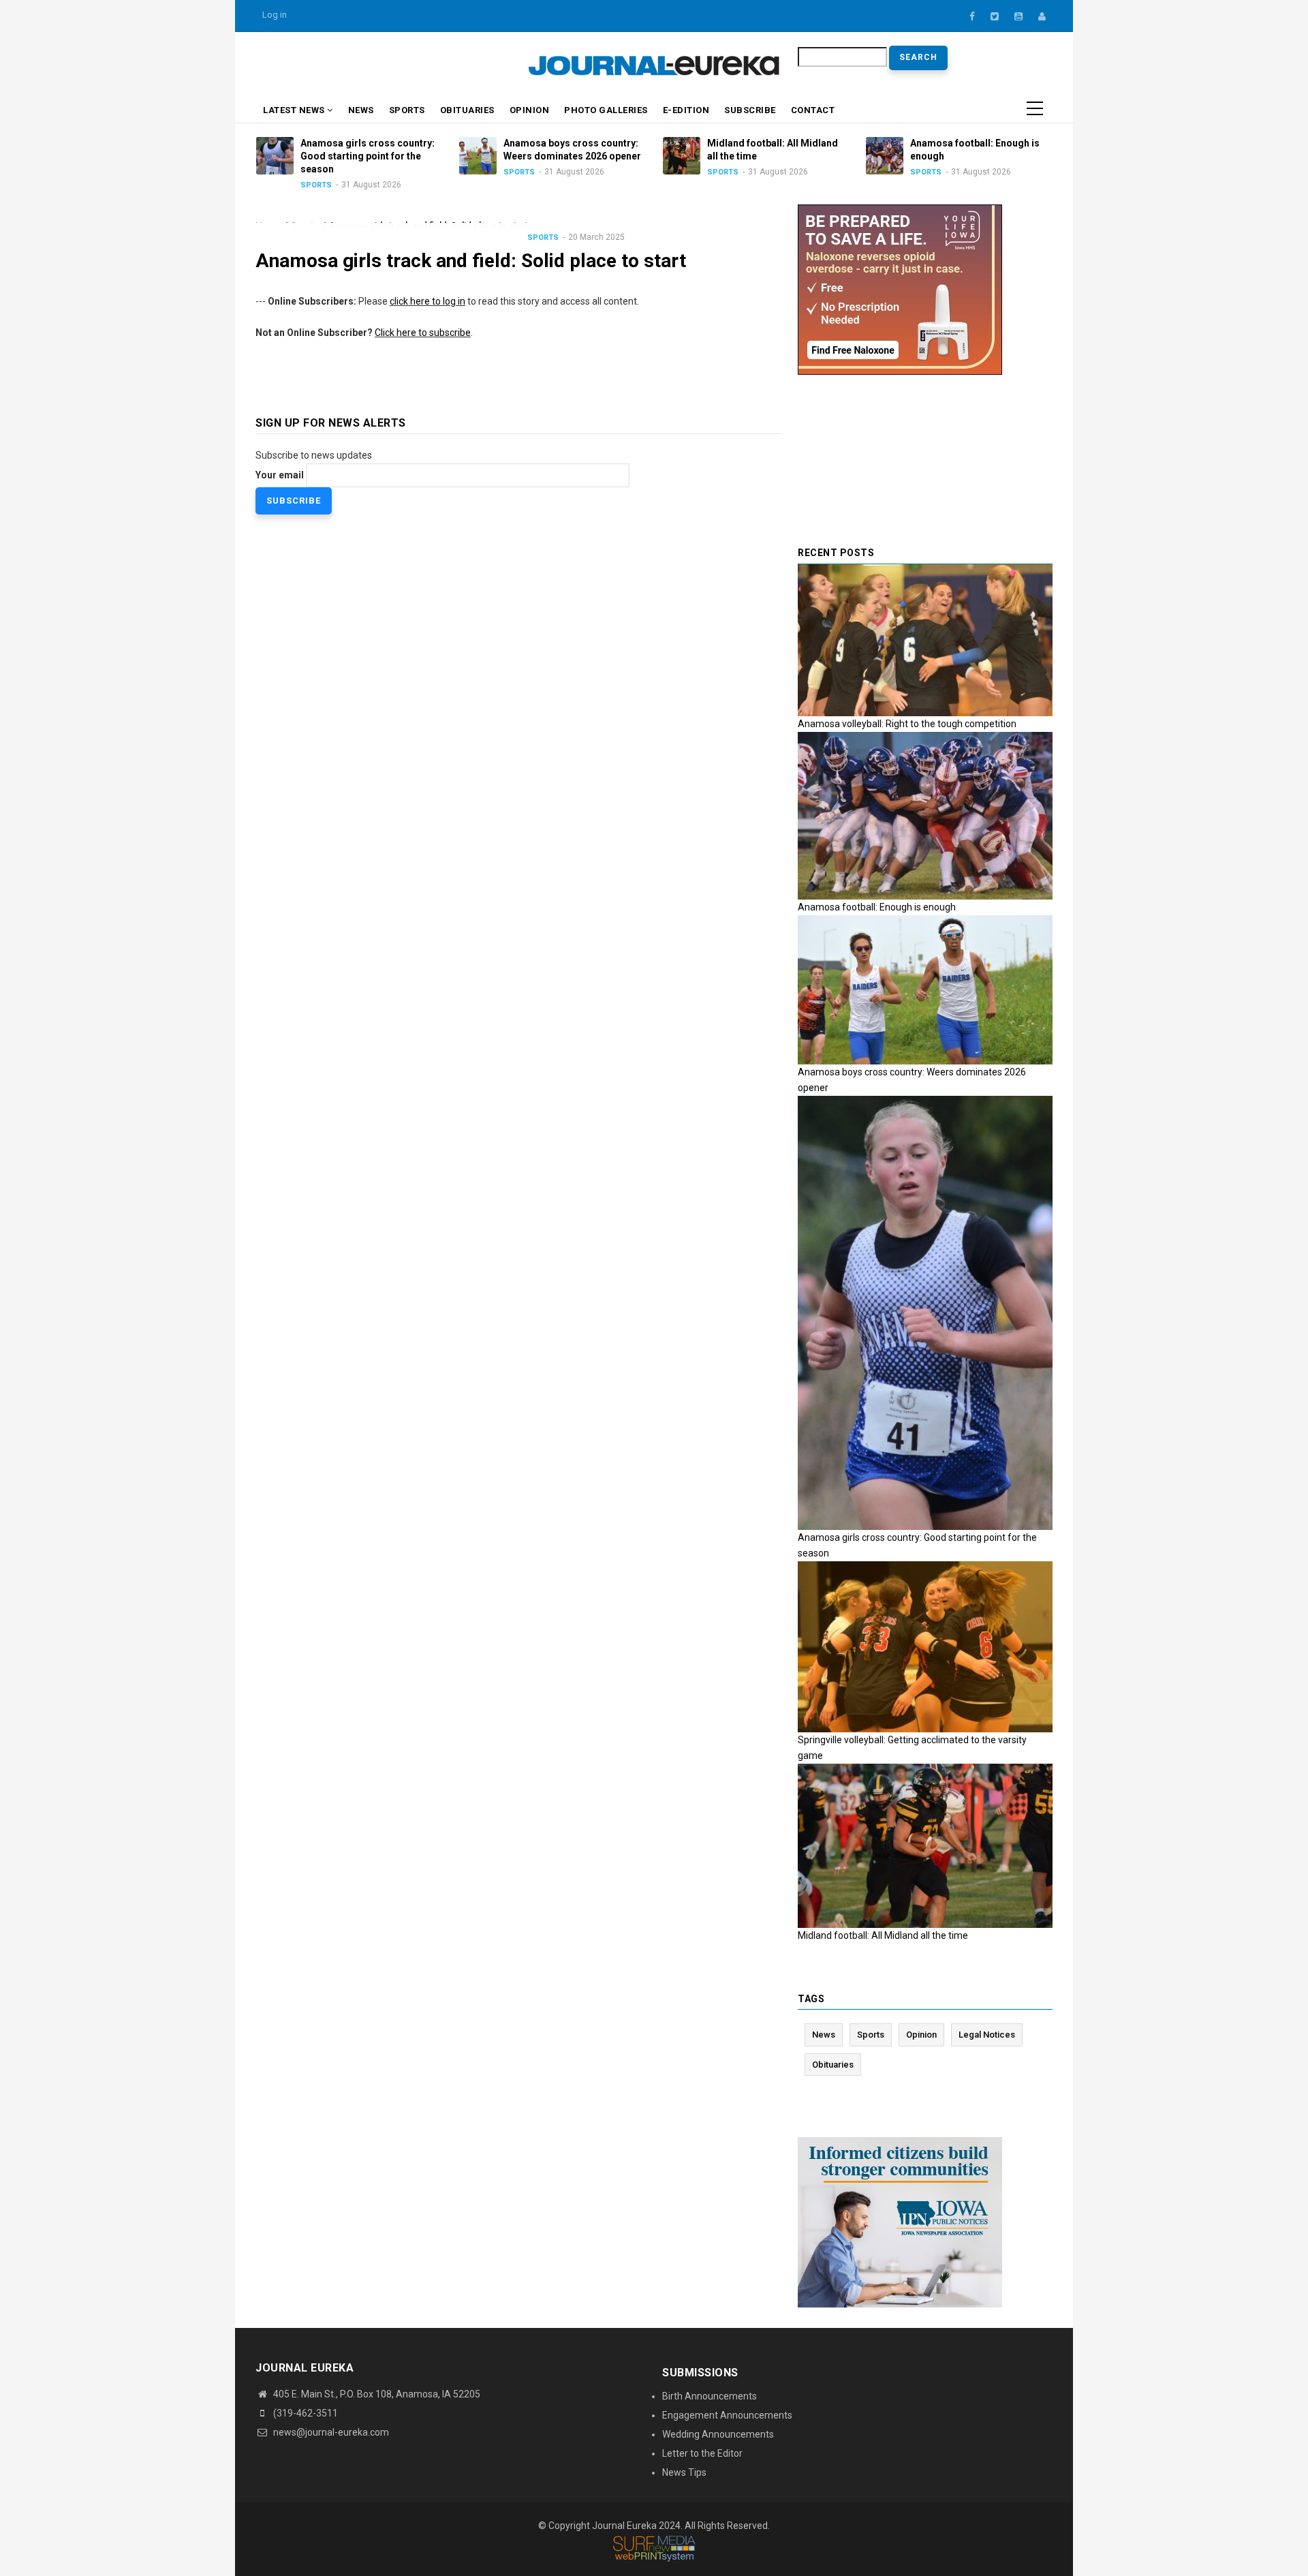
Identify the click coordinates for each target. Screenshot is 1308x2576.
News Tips (684, 2472)
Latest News (295, 110)
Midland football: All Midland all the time (883, 1935)
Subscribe (750, 110)
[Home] (654, 65)
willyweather (453, 67)
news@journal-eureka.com (330, 2432)
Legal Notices (987, 2035)
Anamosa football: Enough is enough (877, 907)
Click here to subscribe (423, 333)
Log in (275, 15)
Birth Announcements (710, 2396)
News (361, 110)
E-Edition (686, 110)
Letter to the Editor (702, 2453)
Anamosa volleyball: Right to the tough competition (907, 724)
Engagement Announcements (727, 2415)
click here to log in (427, 301)
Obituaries (467, 110)
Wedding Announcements (718, 2434)
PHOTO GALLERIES (606, 110)
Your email (280, 475)
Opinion (530, 110)
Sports (407, 110)
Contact (813, 110)
